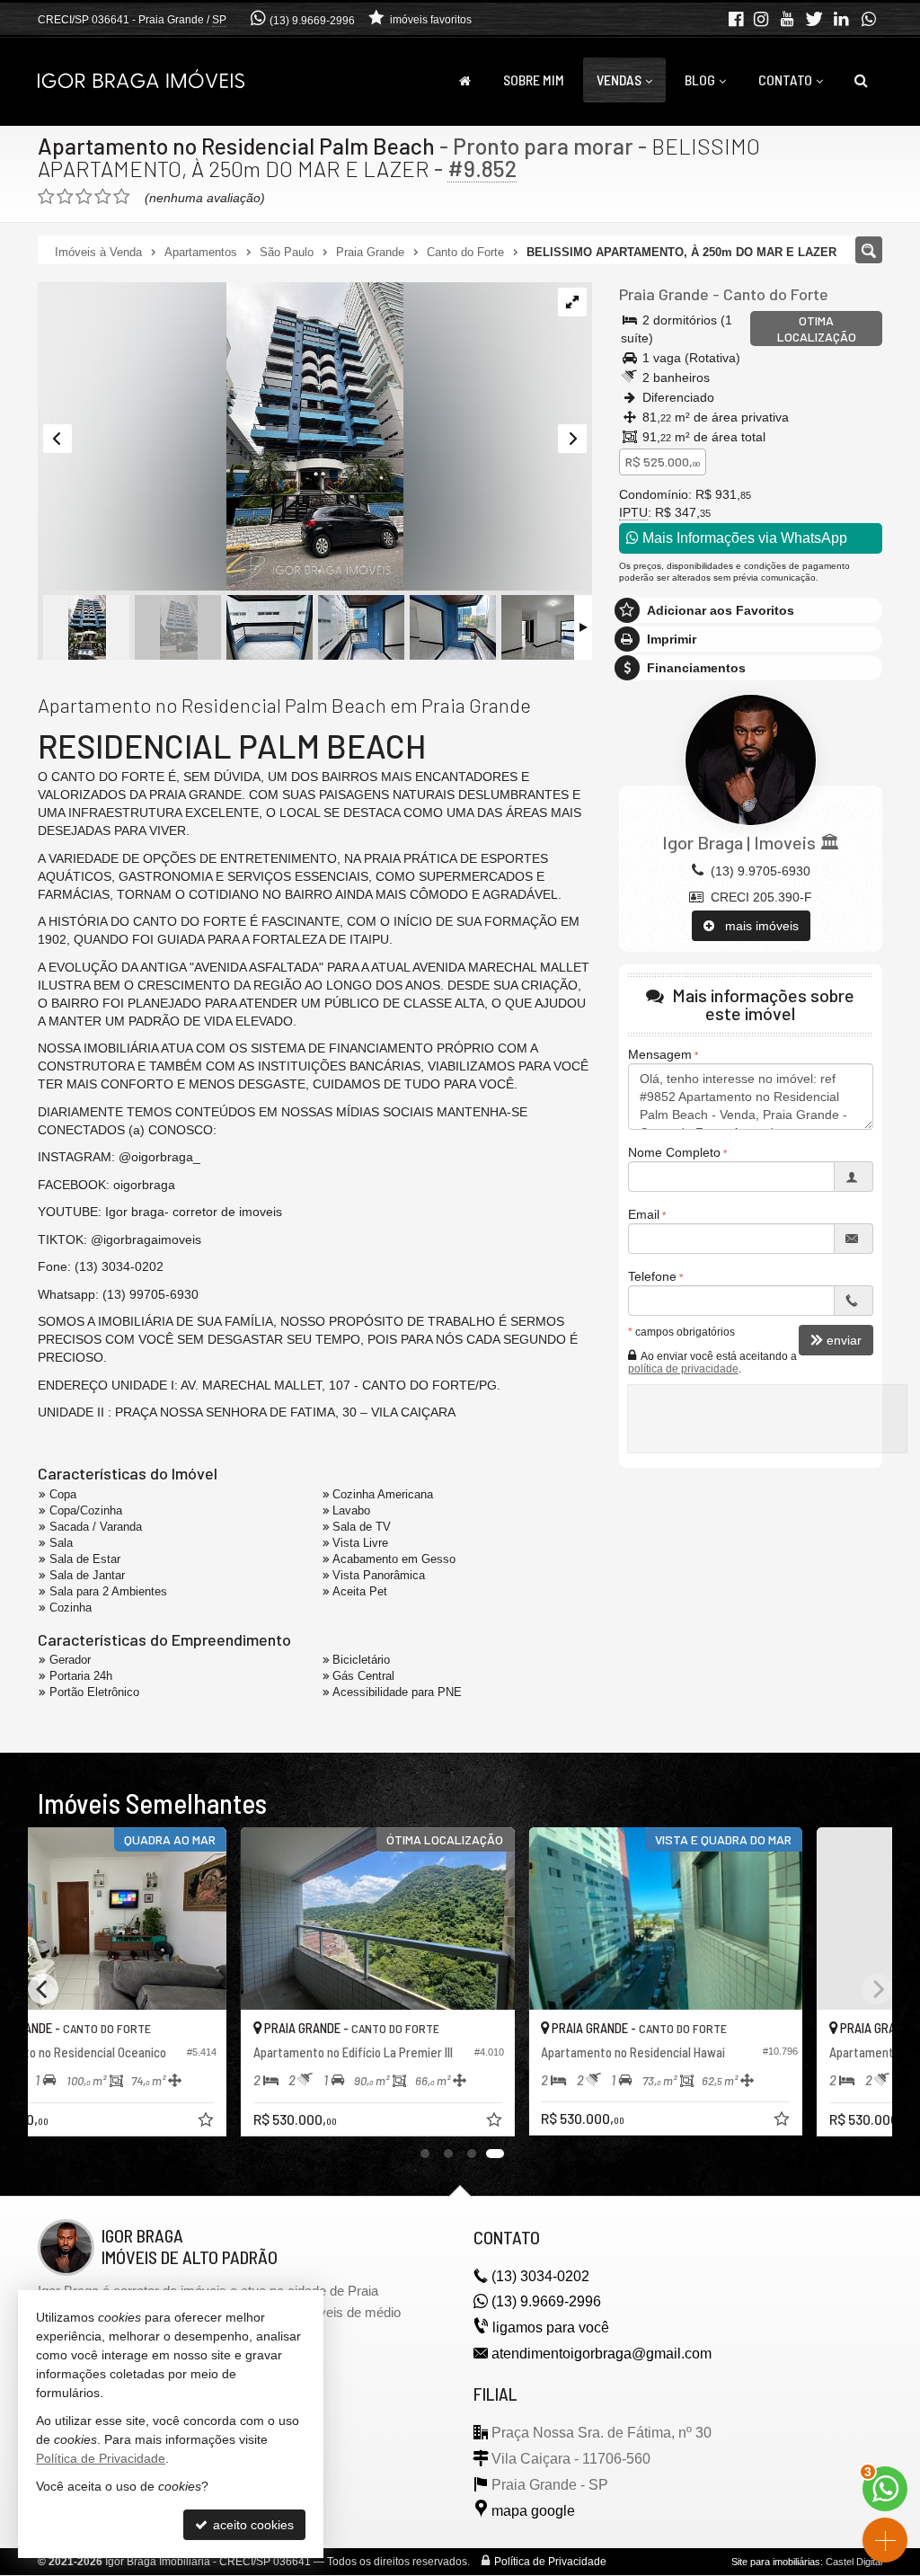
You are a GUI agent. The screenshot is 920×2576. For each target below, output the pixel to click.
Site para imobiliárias (776, 2562)
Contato (785, 80)
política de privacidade (683, 1369)
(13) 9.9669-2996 (312, 21)
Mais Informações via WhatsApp (743, 538)
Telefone (652, 1276)
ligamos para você (551, 2327)
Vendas (619, 80)
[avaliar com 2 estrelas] (65, 197)
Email (644, 1214)
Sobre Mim (534, 80)
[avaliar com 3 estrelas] (84, 197)
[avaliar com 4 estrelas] (103, 197)
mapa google (533, 2511)
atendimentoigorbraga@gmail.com (602, 2354)
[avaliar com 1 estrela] (46, 197)
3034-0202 (540, 2276)
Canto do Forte (776, 294)
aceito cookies (252, 2525)
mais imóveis (756, 926)
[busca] (861, 80)
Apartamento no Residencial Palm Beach (236, 146)
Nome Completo (674, 1152)
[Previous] (43, 1989)
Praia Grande (664, 294)
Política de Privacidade (550, 2562)
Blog (700, 80)
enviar (844, 1340)
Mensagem (660, 1054)
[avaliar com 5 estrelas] (122, 197)
